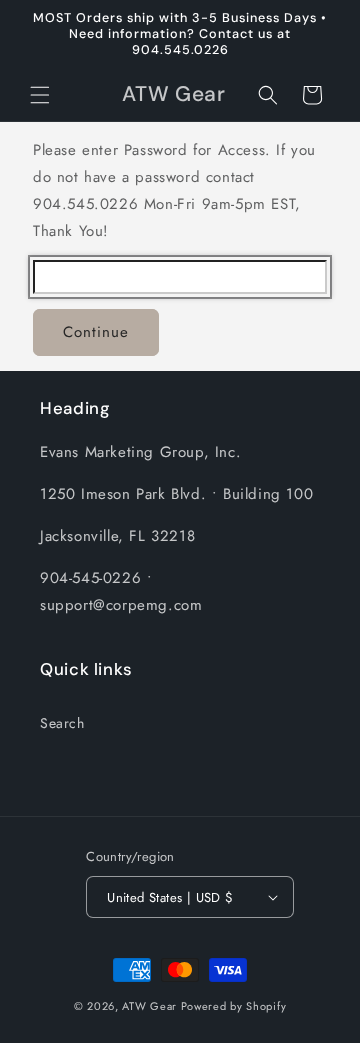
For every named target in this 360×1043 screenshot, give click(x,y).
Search (62, 723)
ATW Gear (149, 1006)
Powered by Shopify (234, 1006)
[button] (40, 95)
